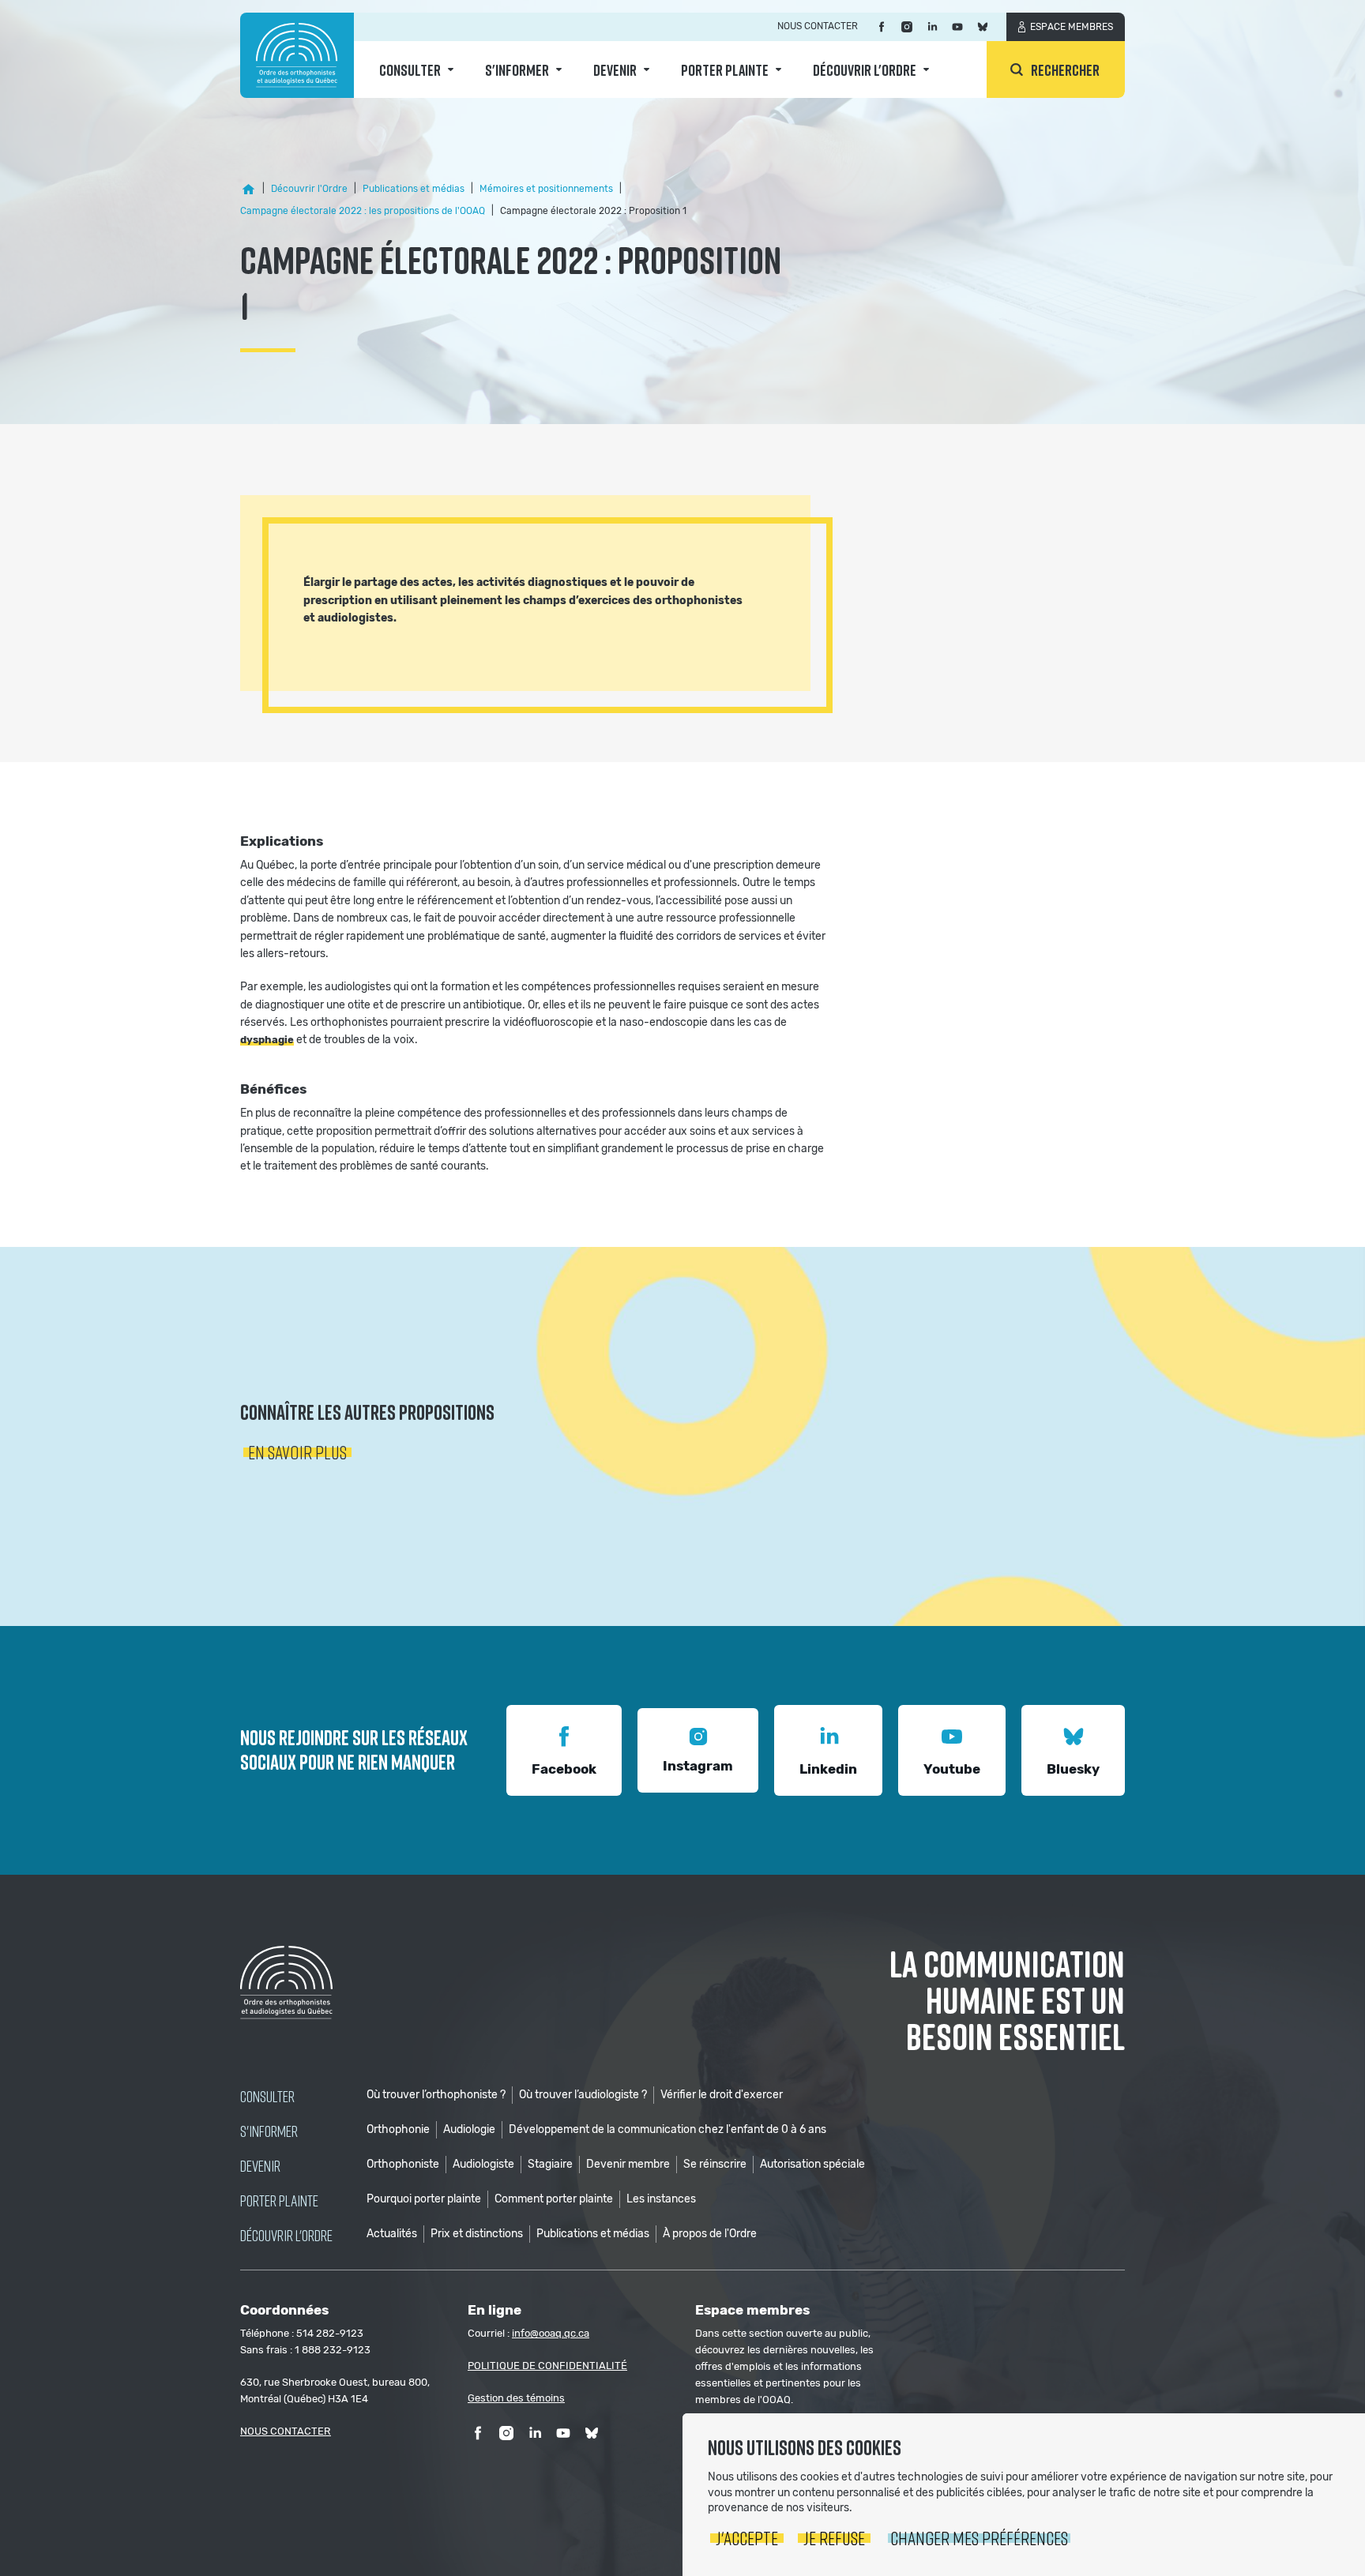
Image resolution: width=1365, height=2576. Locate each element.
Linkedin (828, 1769)
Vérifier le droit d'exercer (722, 2095)
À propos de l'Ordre (710, 2234)
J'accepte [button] (747, 2538)
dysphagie (267, 1040)
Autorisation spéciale (812, 2164)
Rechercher (1065, 69)
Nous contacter (818, 26)
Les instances (661, 2199)
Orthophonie (398, 2129)
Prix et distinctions (477, 2234)
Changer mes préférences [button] (979, 2538)
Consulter (410, 69)
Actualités (392, 2234)
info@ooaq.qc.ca (551, 2333)
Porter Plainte (725, 69)
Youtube (952, 1769)
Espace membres (1072, 27)
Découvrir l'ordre (865, 69)
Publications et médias (593, 2234)
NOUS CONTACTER (286, 2431)
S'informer (517, 69)
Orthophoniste (403, 2164)
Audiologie (469, 2129)
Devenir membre (628, 2164)
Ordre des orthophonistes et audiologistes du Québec (297, 55)
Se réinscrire (715, 2164)
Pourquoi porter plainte (424, 2199)
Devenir (615, 69)
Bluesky (1073, 1769)
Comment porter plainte (554, 2199)
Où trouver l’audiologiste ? (583, 2095)
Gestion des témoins (516, 2398)
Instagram (698, 1766)
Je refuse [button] (834, 2538)
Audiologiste (483, 2164)
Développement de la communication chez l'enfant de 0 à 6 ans (667, 2129)
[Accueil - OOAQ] (248, 190)
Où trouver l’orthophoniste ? (436, 2095)
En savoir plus (297, 1452)
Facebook (564, 1769)
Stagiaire (550, 2164)
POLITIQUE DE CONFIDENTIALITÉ (547, 2366)
